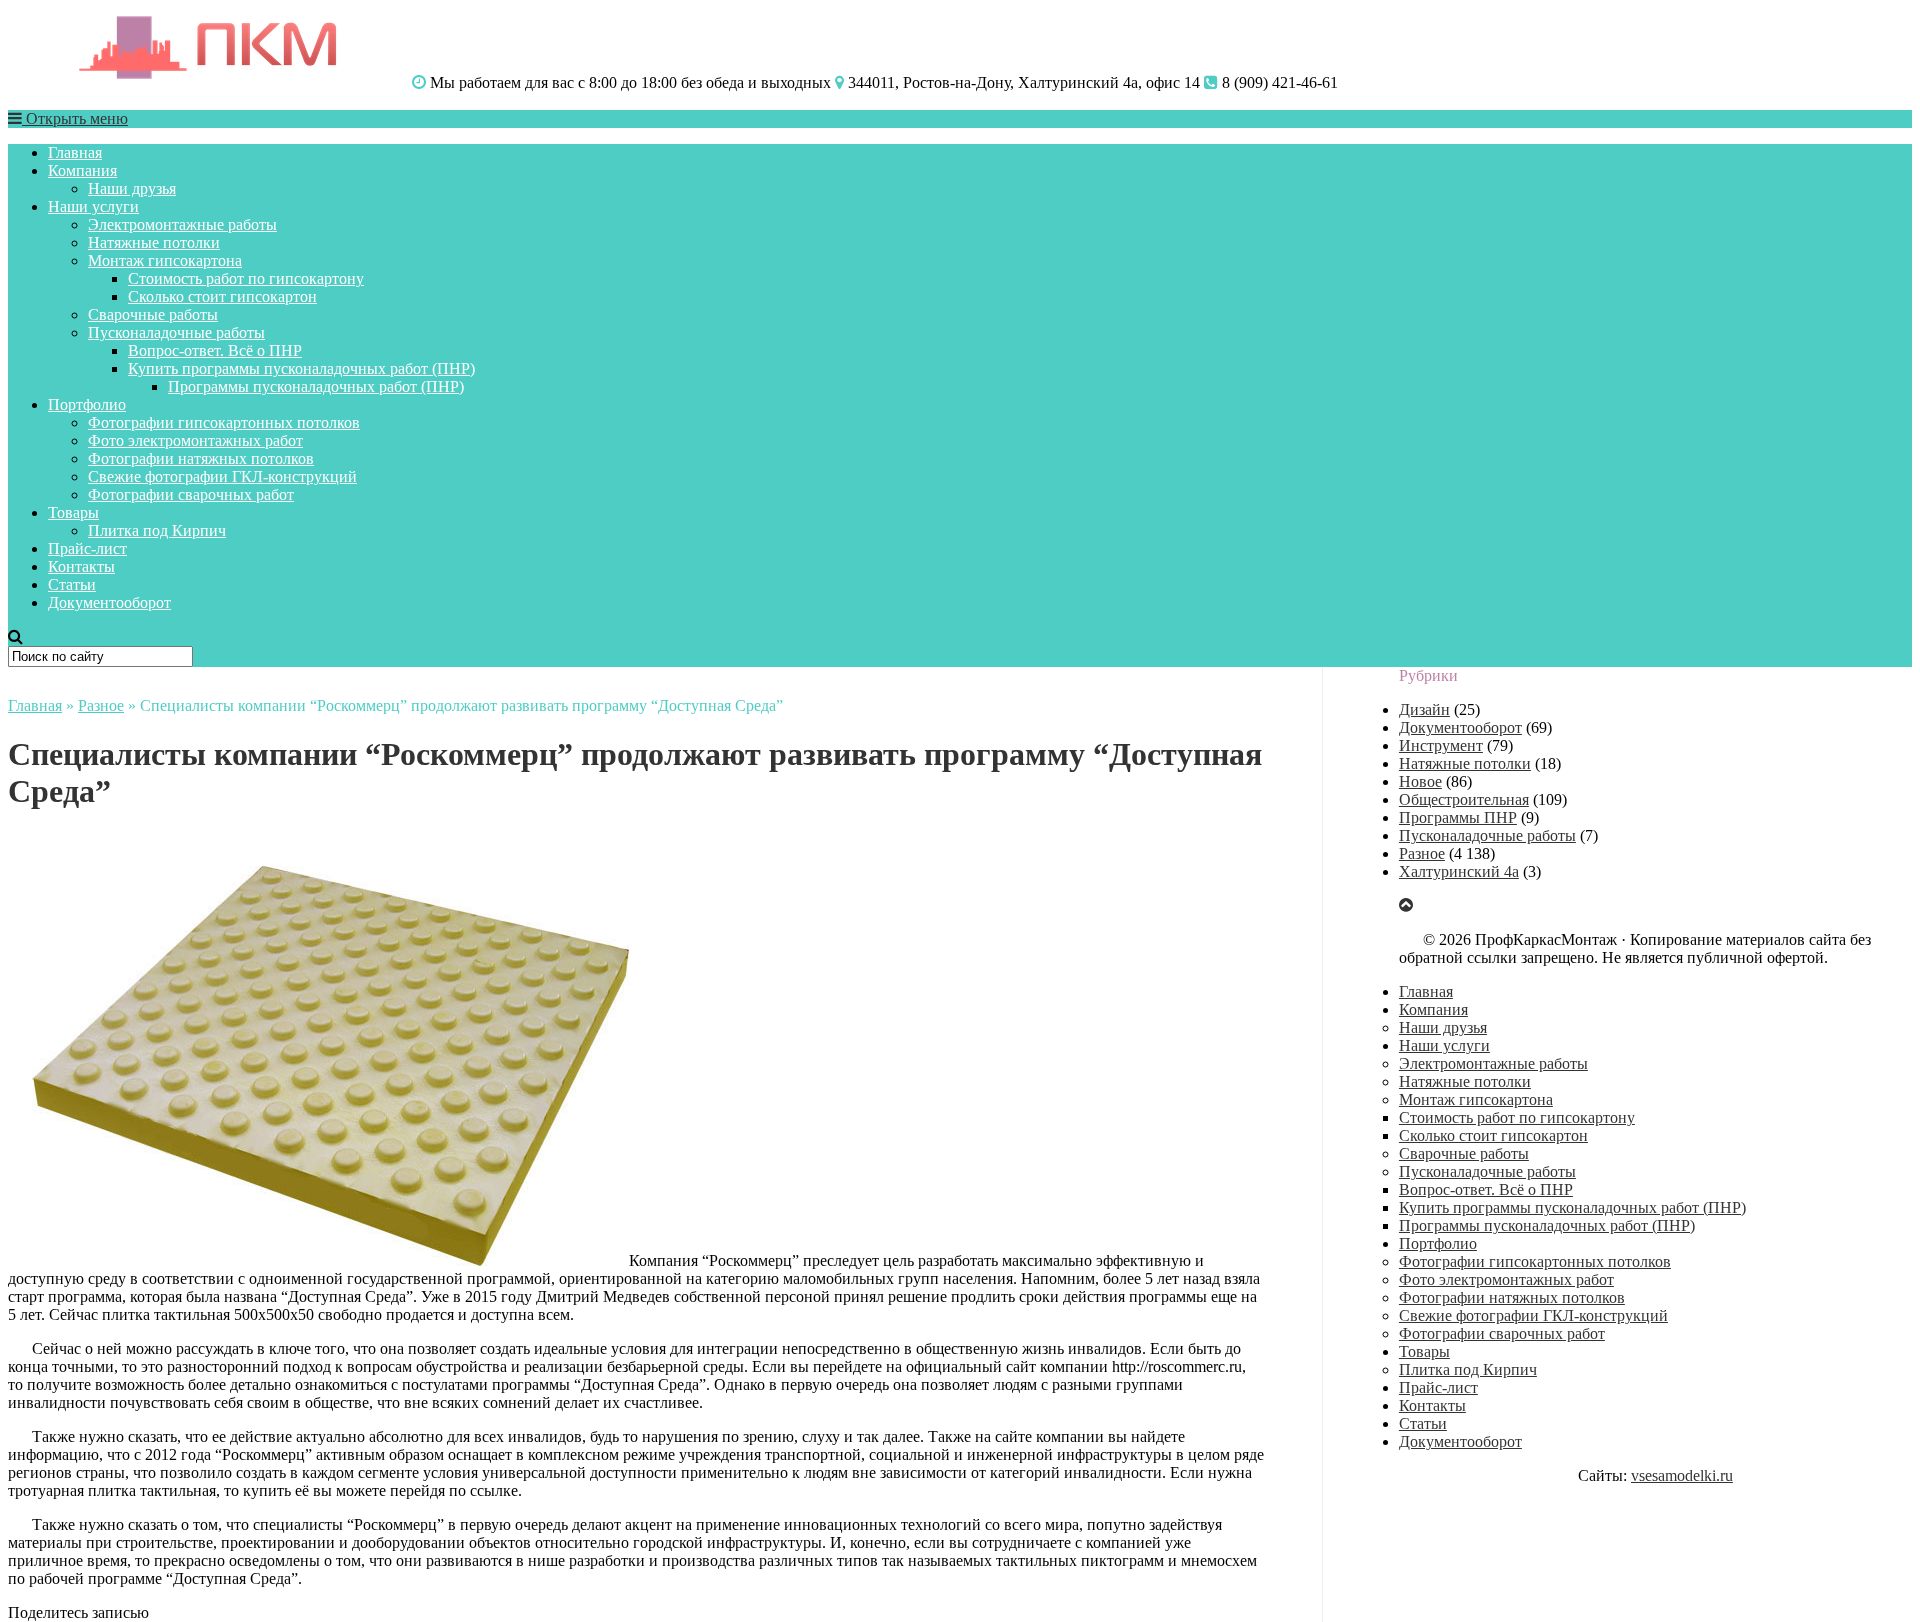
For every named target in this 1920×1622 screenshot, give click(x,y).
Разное (101, 705)
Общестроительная (1464, 799)
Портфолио (87, 404)
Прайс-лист (87, 548)
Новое (1420, 781)
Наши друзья (132, 188)
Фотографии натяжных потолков (201, 458)
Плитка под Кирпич (157, 530)
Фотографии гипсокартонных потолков (224, 422)
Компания (82, 170)
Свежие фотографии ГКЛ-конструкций (222, 476)
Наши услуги (93, 206)
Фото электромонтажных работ (195, 440)
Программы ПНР (1458, 817)
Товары (73, 512)
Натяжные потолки (154, 242)
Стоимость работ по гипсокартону (246, 278)
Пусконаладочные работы (176, 332)
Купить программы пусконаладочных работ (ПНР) (301, 368)
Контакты (81, 566)
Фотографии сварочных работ (191, 494)
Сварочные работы (153, 314)
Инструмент (1441, 745)
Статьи (72, 584)
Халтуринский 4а (1459, 871)
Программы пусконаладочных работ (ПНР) (316, 386)
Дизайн (1424, 709)
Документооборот (109, 602)
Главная (75, 152)
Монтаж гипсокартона (165, 260)
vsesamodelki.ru (1682, 1475)
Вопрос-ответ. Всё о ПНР (215, 350)
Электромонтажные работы (182, 224)
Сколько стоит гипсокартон (222, 296)
